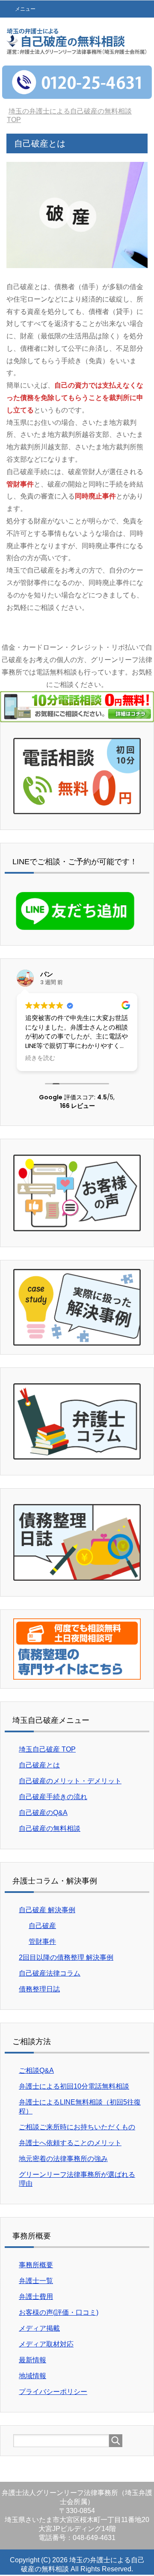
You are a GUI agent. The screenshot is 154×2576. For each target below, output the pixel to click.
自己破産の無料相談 (50, 1828)
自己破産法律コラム (50, 1973)
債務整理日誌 (39, 1989)
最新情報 (33, 2360)
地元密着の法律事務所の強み (63, 2159)
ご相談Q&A (36, 2070)
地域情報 (33, 2376)
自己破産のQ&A (43, 1813)
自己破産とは (39, 1765)
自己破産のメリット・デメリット (70, 1781)
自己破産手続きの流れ (53, 1797)
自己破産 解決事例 (47, 1910)
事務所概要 (36, 2265)
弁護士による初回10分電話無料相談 (74, 2086)
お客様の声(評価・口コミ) (59, 2312)
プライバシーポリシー (53, 2392)
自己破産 (42, 1926)
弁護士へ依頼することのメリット (70, 2143)
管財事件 (42, 1942)
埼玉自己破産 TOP (47, 1749)
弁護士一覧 (36, 2281)
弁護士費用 (36, 2297)
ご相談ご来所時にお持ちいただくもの (77, 2127)
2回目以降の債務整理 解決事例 (66, 1957)
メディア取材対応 (46, 2344)
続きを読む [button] (40, 1058)
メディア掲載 (39, 2328)
